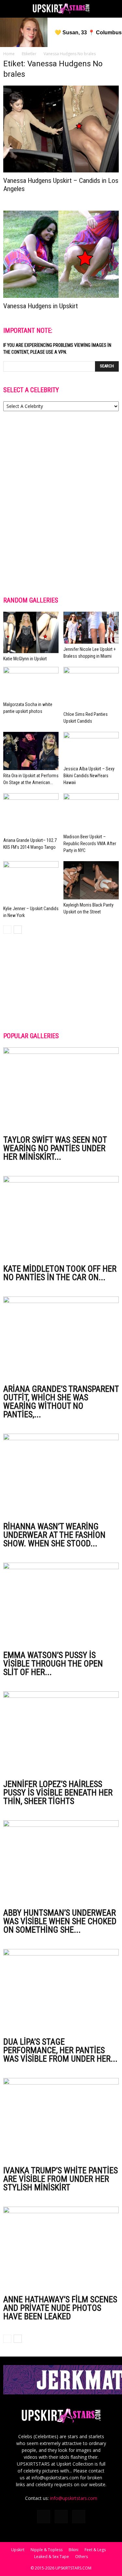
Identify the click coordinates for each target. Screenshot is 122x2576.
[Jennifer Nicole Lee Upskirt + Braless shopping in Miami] (91, 628)
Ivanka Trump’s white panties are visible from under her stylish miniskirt (61, 2179)
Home (9, 54)
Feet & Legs (95, 2550)
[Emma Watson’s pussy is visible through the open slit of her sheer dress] (61, 1605)
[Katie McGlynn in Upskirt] (31, 633)
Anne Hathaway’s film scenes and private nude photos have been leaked (60, 2308)
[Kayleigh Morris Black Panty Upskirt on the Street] (91, 880)
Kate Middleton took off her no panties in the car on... (60, 1273)
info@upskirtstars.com (74, 2498)
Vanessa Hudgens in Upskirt (41, 306)
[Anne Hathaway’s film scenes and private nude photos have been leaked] (61, 2249)
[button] (113, 9)
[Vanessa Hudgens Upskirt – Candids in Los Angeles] (61, 129)
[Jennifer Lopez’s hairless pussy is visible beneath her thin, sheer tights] (61, 1733)
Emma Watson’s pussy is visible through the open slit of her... (53, 1664)
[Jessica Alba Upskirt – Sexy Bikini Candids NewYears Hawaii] (91, 748)
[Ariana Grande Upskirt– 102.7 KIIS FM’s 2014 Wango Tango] (31, 814)
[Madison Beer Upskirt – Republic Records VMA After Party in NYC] (91, 812)
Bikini (74, 2550)
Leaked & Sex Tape (52, 2557)
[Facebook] (44, 2517)
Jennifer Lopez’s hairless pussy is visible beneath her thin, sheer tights (58, 1793)
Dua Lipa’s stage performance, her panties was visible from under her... (60, 2050)
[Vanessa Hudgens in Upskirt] (61, 254)
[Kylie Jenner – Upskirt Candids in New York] (31, 882)
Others (81, 2557)
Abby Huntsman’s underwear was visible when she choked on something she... (60, 1921)
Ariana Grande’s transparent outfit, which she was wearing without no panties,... (61, 1402)
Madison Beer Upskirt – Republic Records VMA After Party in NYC (90, 844)
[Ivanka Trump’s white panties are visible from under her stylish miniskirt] (61, 2120)
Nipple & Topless (47, 2550)
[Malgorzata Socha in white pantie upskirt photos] (31, 683)
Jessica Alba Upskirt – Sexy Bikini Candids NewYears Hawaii (89, 776)
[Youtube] (79, 2517)
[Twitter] (61, 2517)
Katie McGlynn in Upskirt (25, 659)
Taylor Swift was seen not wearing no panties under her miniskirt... (55, 1148)
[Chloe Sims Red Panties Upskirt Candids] (91, 688)
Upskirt (18, 2550)
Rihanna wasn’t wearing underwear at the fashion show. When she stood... (54, 1535)
